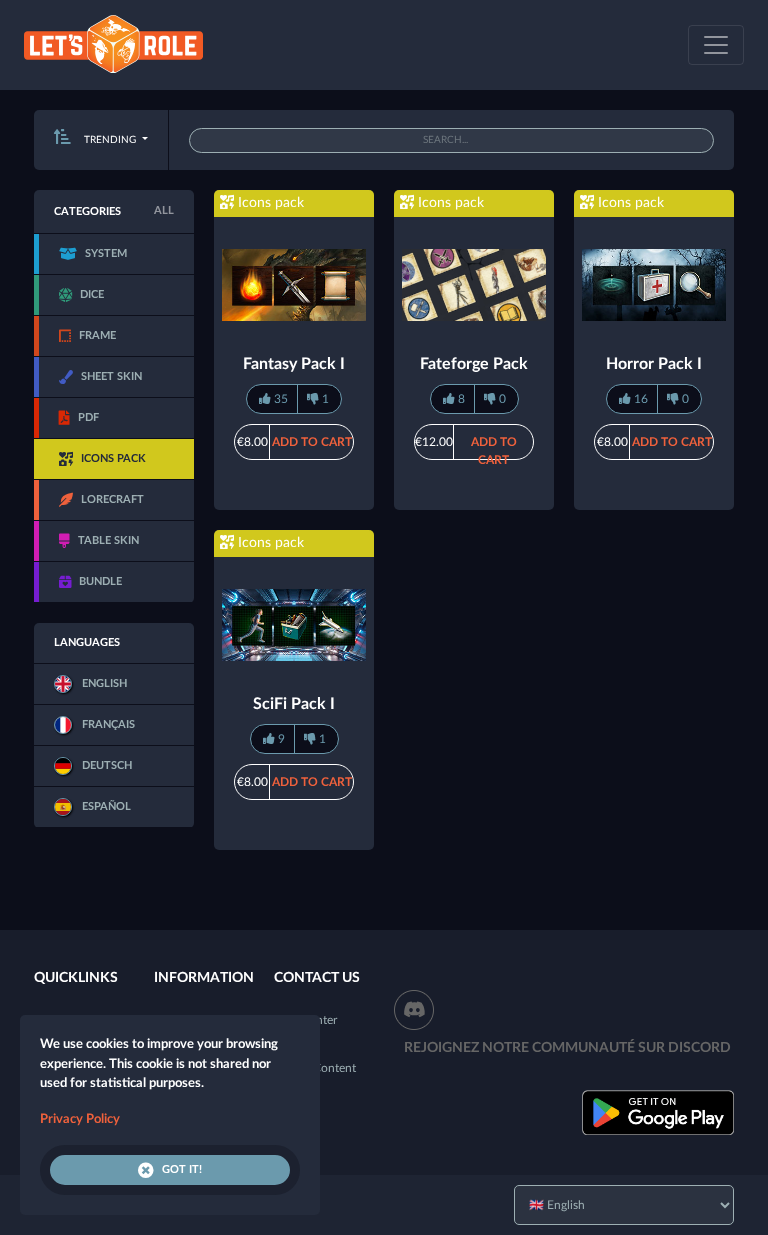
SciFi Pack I (294, 704)
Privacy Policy (80, 1119)
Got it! (182, 1169)
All (164, 210)
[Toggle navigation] (716, 45)
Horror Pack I (654, 364)
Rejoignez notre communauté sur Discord (567, 1048)
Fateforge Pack (474, 364)
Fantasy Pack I (294, 364)
